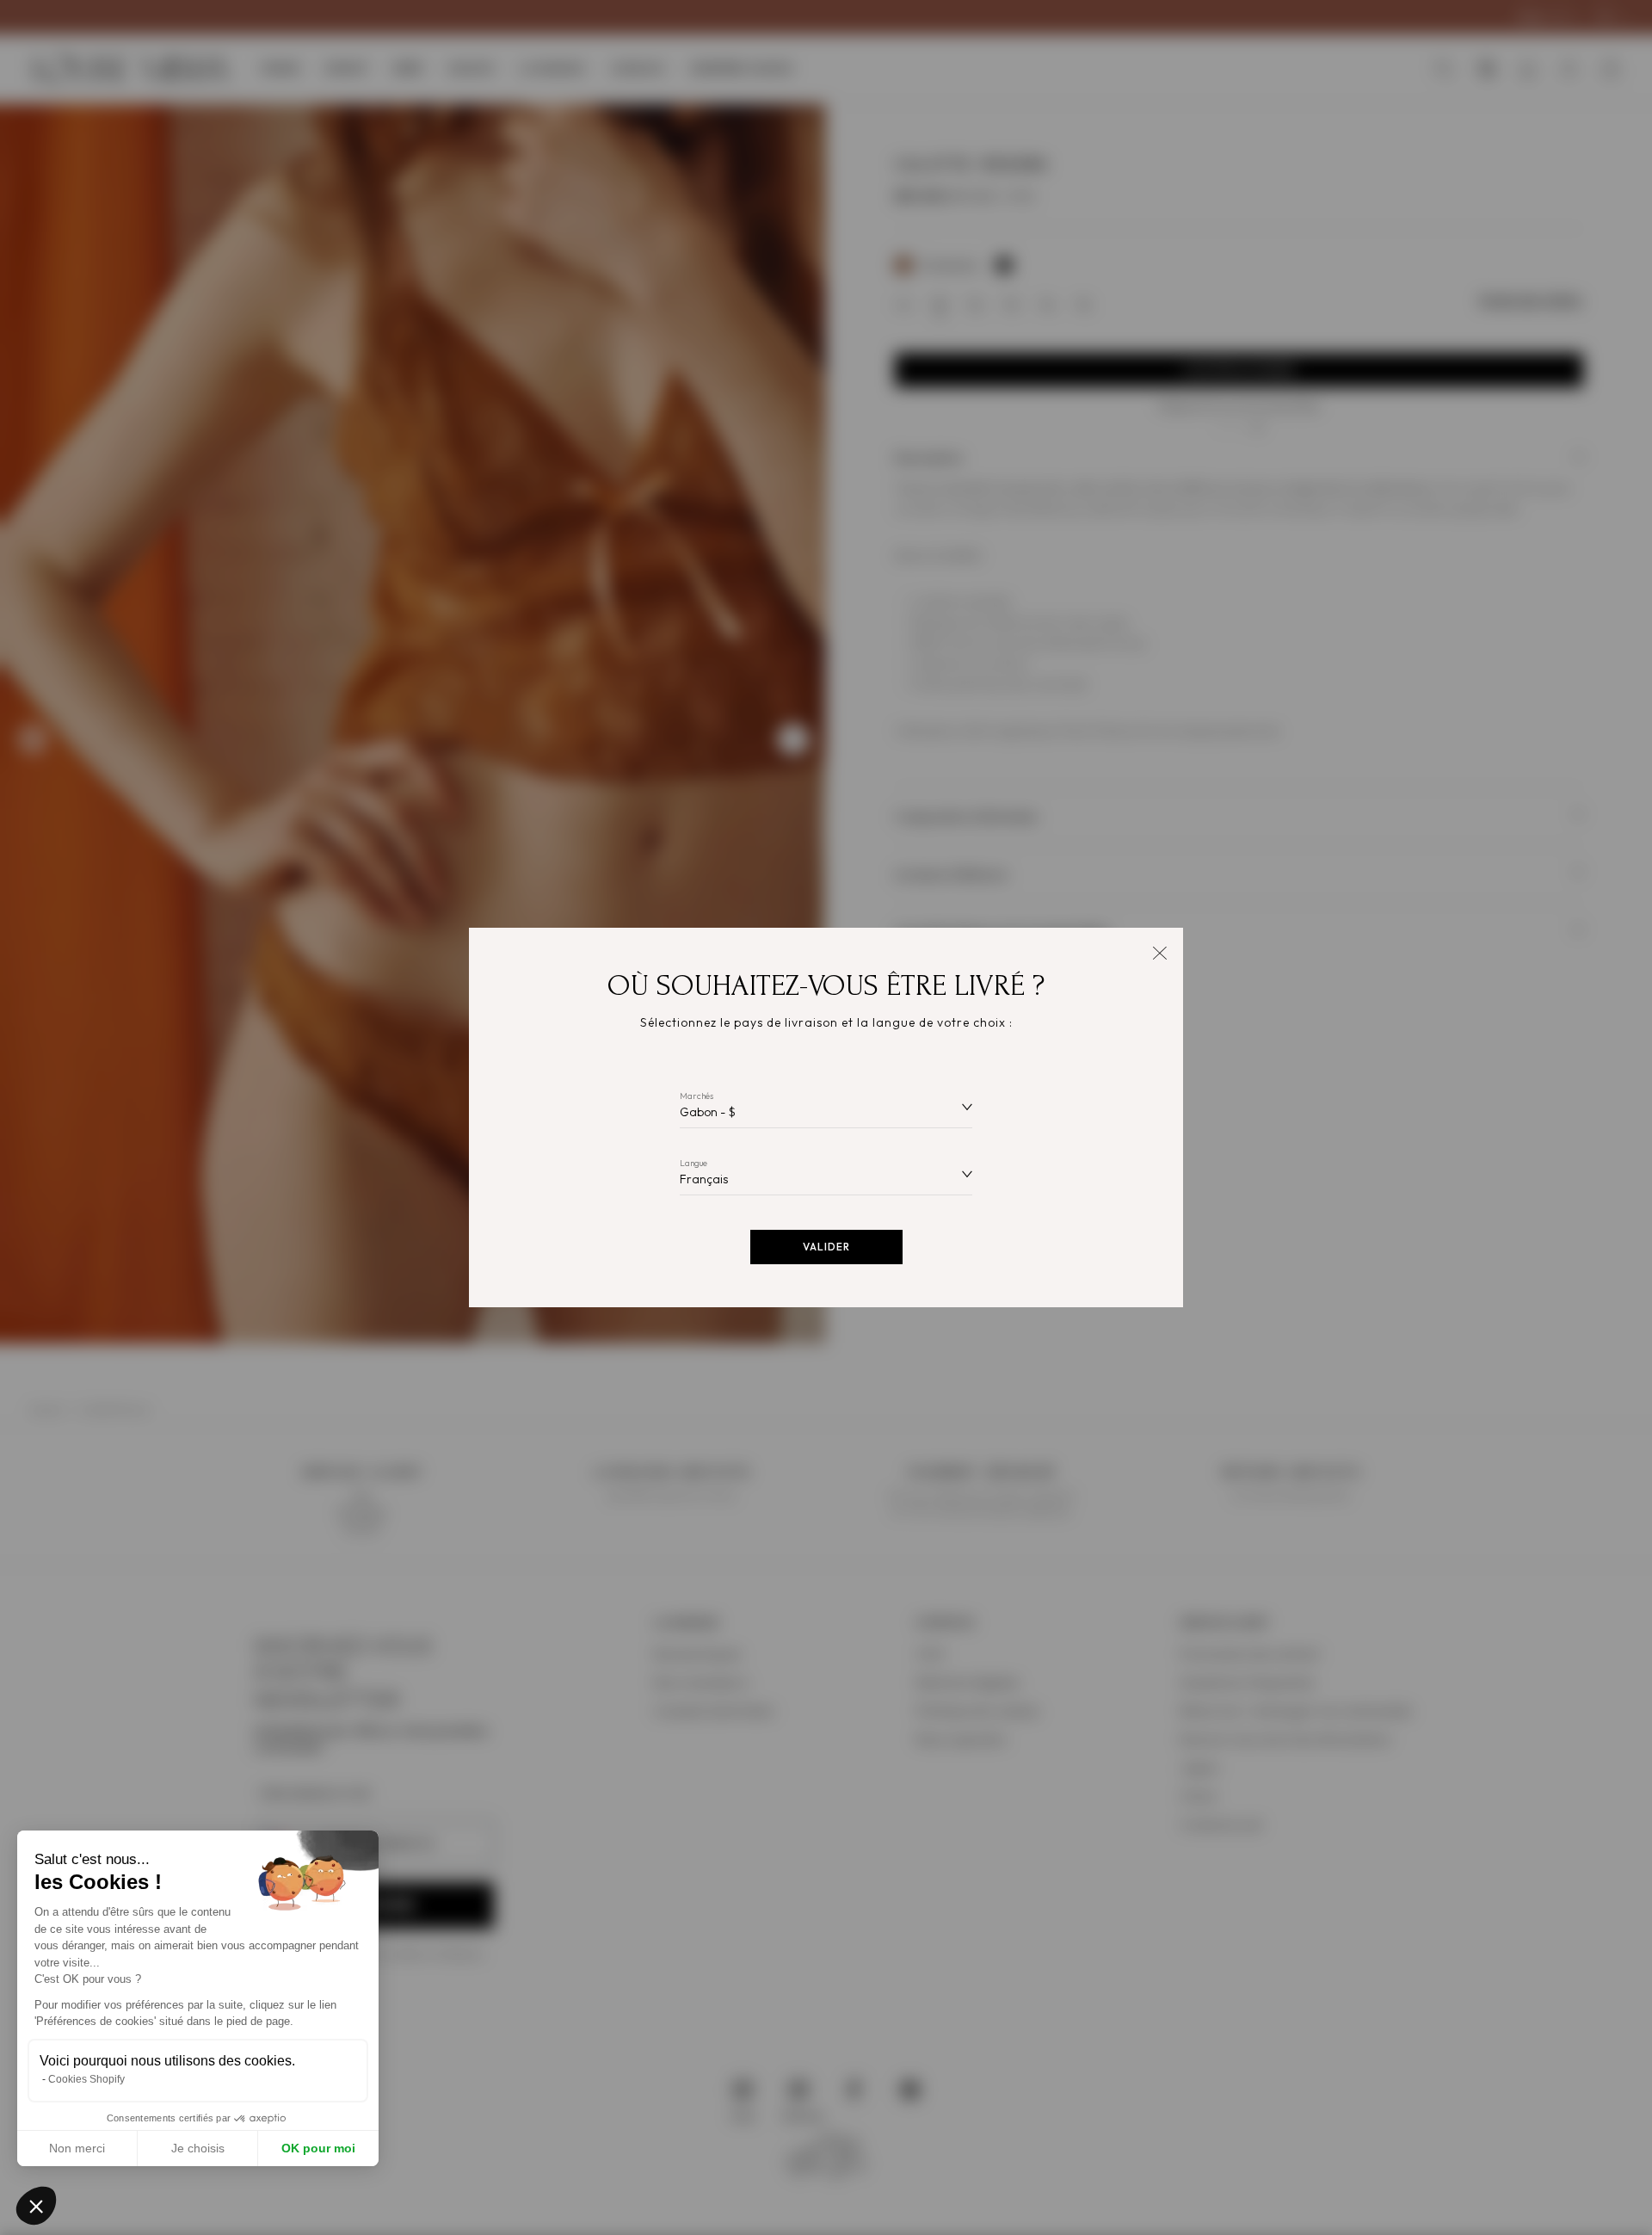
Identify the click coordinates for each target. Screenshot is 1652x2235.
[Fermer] (1159, 951)
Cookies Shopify (86, 2079)
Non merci (77, 2148)
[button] (36, 2206)
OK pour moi (318, 2148)
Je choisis (198, 2148)
